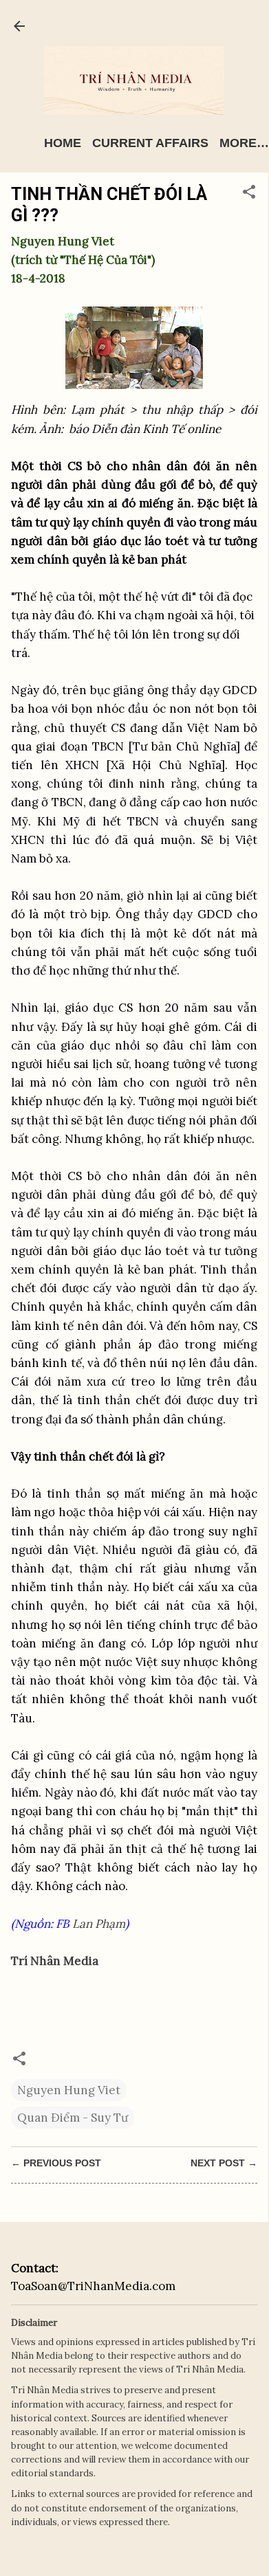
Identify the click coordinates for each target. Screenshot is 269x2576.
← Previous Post (56, 2163)
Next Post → (224, 2163)
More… (244, 143)
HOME (63, 143)
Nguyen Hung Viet (69, 2090)
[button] (249, 194)
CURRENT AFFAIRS (150, 143)
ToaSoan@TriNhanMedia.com (93, 2286)
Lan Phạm (99, 1924)
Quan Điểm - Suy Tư (73, 2118)
